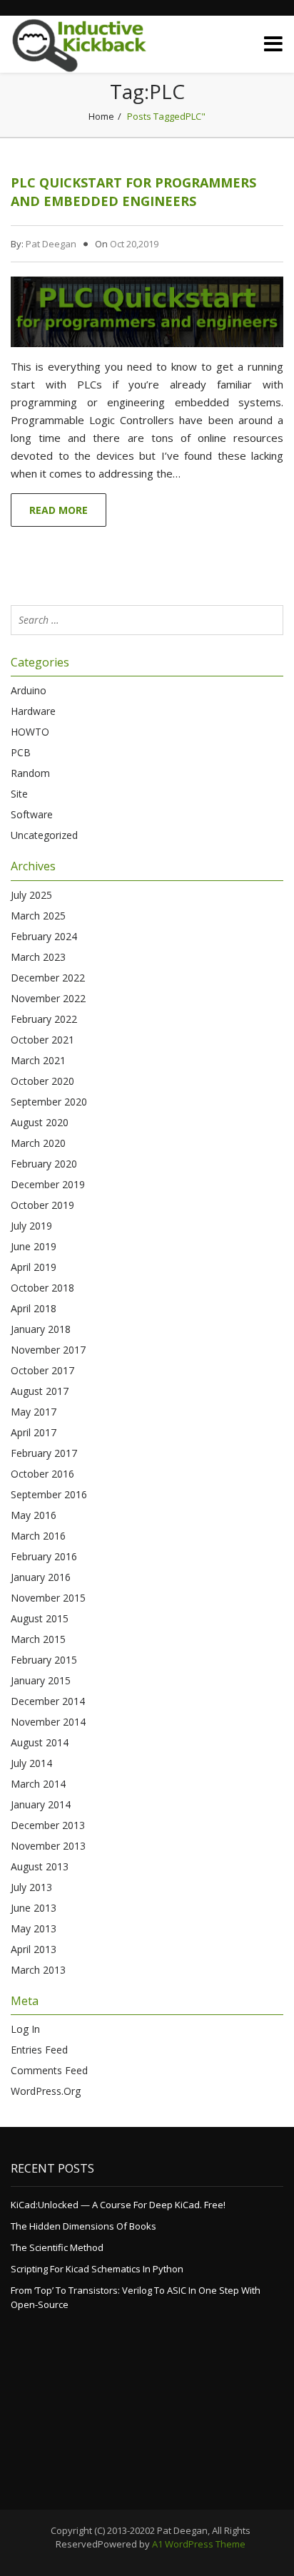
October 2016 (42, 1474)
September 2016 (49, 1494)
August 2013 (40, 1866)
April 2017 (34, 1432)
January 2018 (41, 1329)
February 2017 (44, 1453)
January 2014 (41, 1804)
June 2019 (34, 1246)
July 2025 (31, 895)
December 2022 (48, 978)
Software (32, 814)
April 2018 (34, 1308)
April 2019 (34, 1267)
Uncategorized (44, 835)
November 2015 (48, 1598)
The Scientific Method (57, 2247)
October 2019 (42, 1205)
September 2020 (49, 1102)
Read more (59, 510)
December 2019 (48, 1184)
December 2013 (48, 1825)
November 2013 (48, 1846)
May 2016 (34, 1515)
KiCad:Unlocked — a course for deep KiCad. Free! (118, 2205)
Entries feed (39, 2050)
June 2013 (34, 1908)
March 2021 (38, 1060)
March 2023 (38, 957)
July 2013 (31, 1887)
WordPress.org (46, 2091)
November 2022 (48, 998)
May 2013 (34, 1928)
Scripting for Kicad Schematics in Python (97, 2269)
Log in (25, 2029)
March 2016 (38, 1536)
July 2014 (31, 1763)
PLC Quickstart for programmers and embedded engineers (133, 192)
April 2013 (34, 1949)
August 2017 (40, 1391)
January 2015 (41, 1680)
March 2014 (38, 1784)
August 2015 (40, 1618)
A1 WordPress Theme (199, 2544)
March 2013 (38, 1970)
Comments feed (49, 2070)
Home (101, 116)
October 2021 (42, 1040)
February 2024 (44, 936)
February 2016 (44, 1556)
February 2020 (44, 1164)
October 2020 (42, 1081)
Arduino (29, 690)
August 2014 (40, 1742)
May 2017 (34, 1412)
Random (30, 773)
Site (19, 794)
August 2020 (40, 1122)
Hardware (33, 711)
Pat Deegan (51, 244)
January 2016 (41, 1577)
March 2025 (38, 916)
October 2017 (42, 1370)
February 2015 (44, 1660)
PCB (21, 752)
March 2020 (38, 1143)
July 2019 (31, 1226)
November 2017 (48, 1350)
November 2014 (48, 1722)
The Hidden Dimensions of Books (83, 2226)
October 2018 (42, 1288)
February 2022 (44, 1019)
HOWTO (30, 732)
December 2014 (48, 1701)
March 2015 (38, 1639)
